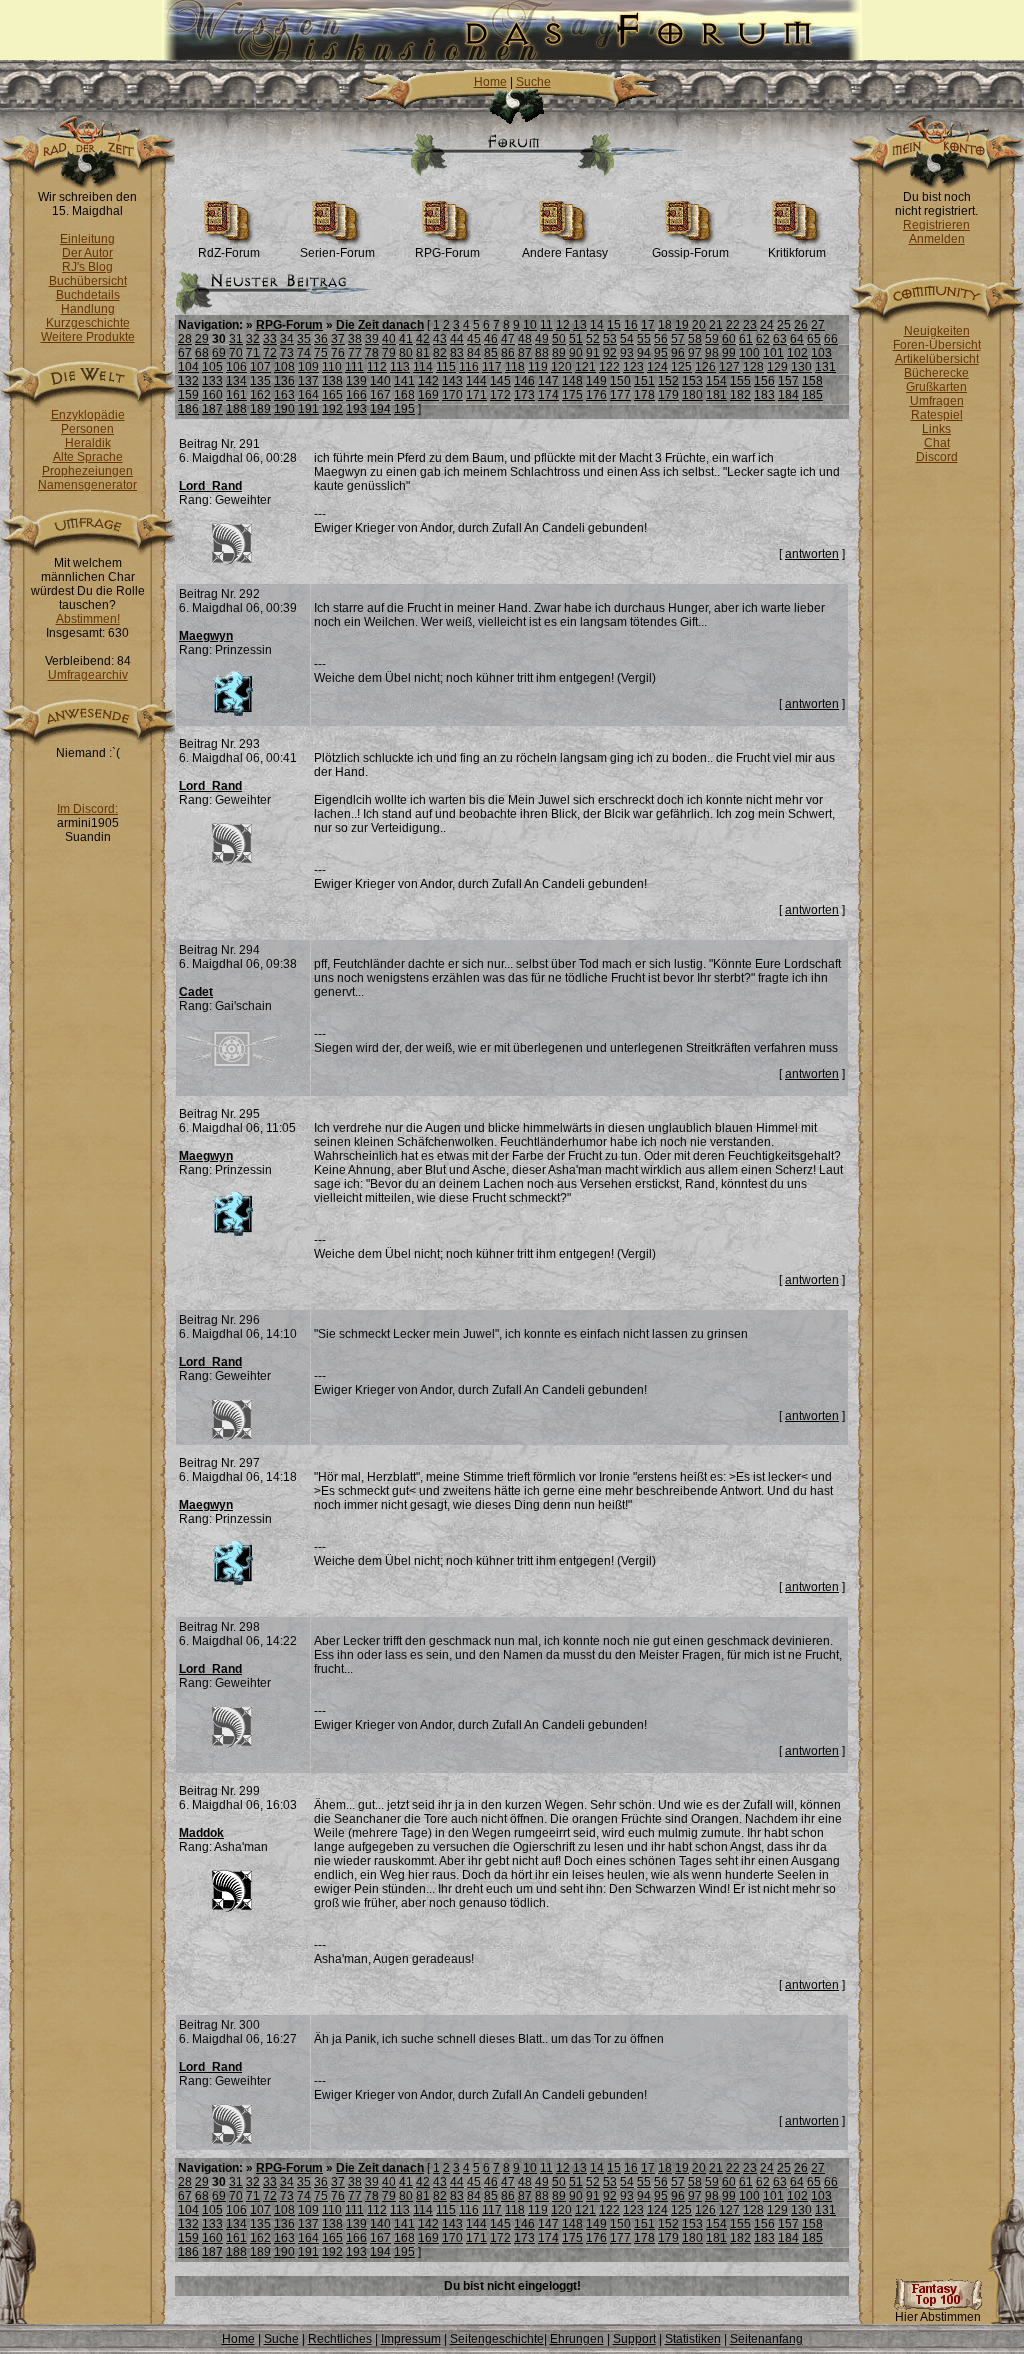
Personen (87, 429)
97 (695, 353)
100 (749, 353)
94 (644, 353)
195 (404, 409)
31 (236, 339)
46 (491, 339)
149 (596, 381)
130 (801, 367)
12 (563, 325)
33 (270, 339)
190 (284, 409)
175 (572, 395)
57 (678, 339)
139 (356, 381)
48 (525, 339)
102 (797, 353)
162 (260, 395)
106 (236, 367)
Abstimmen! (88, 619)
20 (699, 325)
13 (580, 325)
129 (777, 367)
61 (746, 339)
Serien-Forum (337, 253)
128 (753, 367)
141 (404, 381)
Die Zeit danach (380, 325)
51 (576, 339)
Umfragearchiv (88, 675)
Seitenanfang (766, 2339)
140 (380, 381)
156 (764, 381)
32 (253, 339)
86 (508, 353)
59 (712, 339)
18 (665, 325)
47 (508, 339)
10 (530, 325)
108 (284, 367)
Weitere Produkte (88, 337)
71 (253, 353)
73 (287, 353)
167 (380, 395)
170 (452, 395)
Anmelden (937, 239)
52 (593, 339)
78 (372, 353)
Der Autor (87, 253)
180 (692, 395)
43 (440, 339)
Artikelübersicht (937, 359)
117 (492, 367)
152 (668, 381)
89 (559, 353)
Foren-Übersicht (937, 345)
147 (548, 381)
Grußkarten (936, 387)
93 (627, 353)
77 (355, 353)
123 (633, 367)
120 (561, 367)
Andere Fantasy (565, 253)
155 (740, 381)
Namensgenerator (87, 485)
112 (377, 367)
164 (308, 395)
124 (657, 367)
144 (476, 381)
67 (185, 353)
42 (423, 339)
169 (428, 395)
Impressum (411, 2339)
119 (538, 367)
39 (372, 339)
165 (332, 395)
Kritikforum (797, 253)
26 (801, 325)
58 (695, 339)
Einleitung (87, 239)
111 (354, 367)
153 (692, 381)
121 (585, 367)
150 (620, 381)
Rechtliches (340, 2339)
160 (212, 395)
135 (260, 381)
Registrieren (936, 225)
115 (446, 367)
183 (764, 395)
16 (631, 325)
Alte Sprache (88, 457)
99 (729, 353)
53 (610, 339)
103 (821, 353)
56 (661, 339)
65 (814, 339)
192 (332, 409)
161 (236, 395)
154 (716, 381)
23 (750, 325)
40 (389, 339)
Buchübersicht (88, 281)
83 (457, 353)
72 (270, 353)
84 (474, 353)
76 (338, 353)
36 (321, 339)
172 (500, 395)
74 (304, 353)
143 (452, 381)
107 (260, 367)
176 (596, 395)
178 (644, 395)
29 (202, 339)
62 (763, 339)
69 (219, 353)
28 (185, 339)
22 (733, 325)
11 (546, 325)
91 (593, 353)
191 (308, 409)
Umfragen (937, 401)
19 (682, 325)
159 (188, 395)
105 (212, 367)
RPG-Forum (447, 253)
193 (356, 409)
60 (729, 339)
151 (644, 381)
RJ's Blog (87, 267)
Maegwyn (206, 636)
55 (644, 339)
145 (500, 381)
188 (236, 409)
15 (614, 325)
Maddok (201, 1833)
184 (788, 395)
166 (356, 395)
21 (716, 325)
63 (780, 339)
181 (716, 395)
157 (788, 381)
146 (524, 381)
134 (236, 381)
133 (212, 381)
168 (404, 395)
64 (797, 339)
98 (712, 353)
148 (572, 381)
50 (559, 339)
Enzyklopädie (88, 415)
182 (740, 395)
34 (287, 339)
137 (308, 381)
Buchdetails (88, 295)
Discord (937, 457)
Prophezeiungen (87, 471)
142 (428, 381)
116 (469, 367)
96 (678, 353)
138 (332, 381)
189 (260, 409)
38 (355, 339)
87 (525, 353)
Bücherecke (936, 373)
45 (474, 339)
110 (332, 367)
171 (476, 395)
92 (610, 353)
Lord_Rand (210, 486)
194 (380, 409)
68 (202, 353)
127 (729, 367)
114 (423, 367)
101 (773, 353)
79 (389, 353)
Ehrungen (577, 2339)
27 (818, 325)
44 (457, 339)
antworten (812, 554)
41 (406, 339)
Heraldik (88, 443)
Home (490, 82)
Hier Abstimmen (938, 2317)
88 (542, 353)
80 (406, 353)
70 (236, 353)
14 (597, 325)
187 (212, 409)
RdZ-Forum (229, 253)
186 (188, 409)
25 (784, 325)
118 (515, 367)
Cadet (196, 992)
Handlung (88, 309)
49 (542, 339)
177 (620, 395)
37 (338, 339)
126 (705, 367)
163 (284, 395)
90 (576, 353)
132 (188, 381)
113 (400, 367)
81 (423, 353)
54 (627, 339)
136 (284, 381)
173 (524, 395)
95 (661, 353)
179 (668, 395)
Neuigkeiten (937, 331)
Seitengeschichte (497, 2339)
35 (304, 339)
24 (767, 325)
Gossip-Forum (690, 253)
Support (634, 2339)
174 (548, 395)
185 (812, 395)
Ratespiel (937, 415)
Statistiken (693, 2339)
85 (491, 353)
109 (308, 367)
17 (648, 325)
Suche (533, 82)
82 (440, 353)
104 (188, 367)
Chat (937, 443)
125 (681, 367)
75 (321, 353)
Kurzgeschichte (88, 323)
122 (609, 367)
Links (936, 429)
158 (812, 381)
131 (825, 367)
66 (831, 339)
